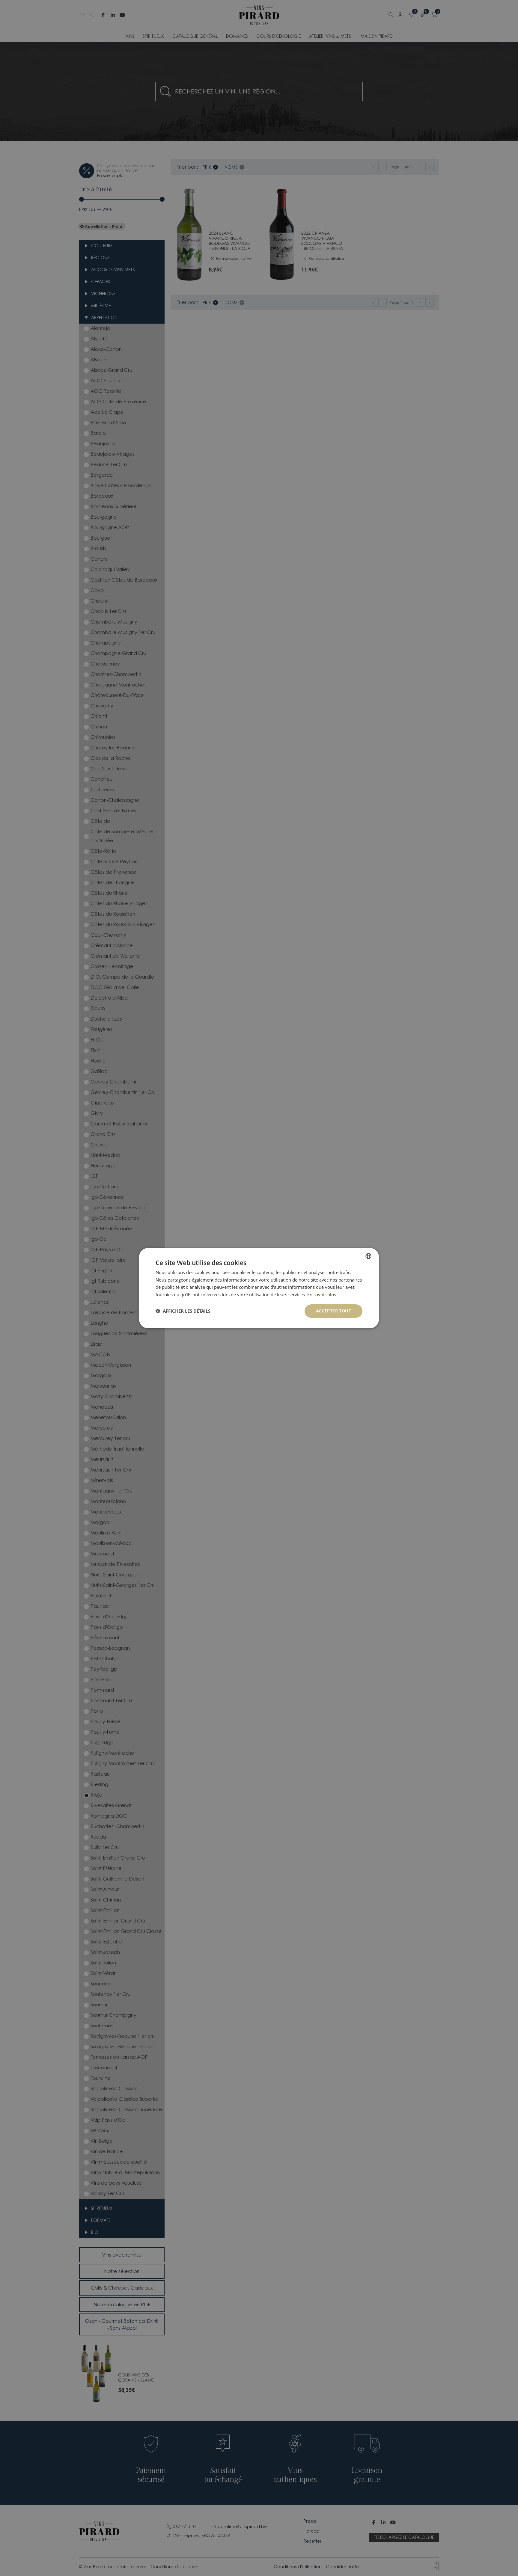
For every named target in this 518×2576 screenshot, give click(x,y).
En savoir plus (322, 1294)
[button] (183, 1311)
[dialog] (259, 1288)
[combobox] (368, 1256)
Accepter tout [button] (333, 1311)
